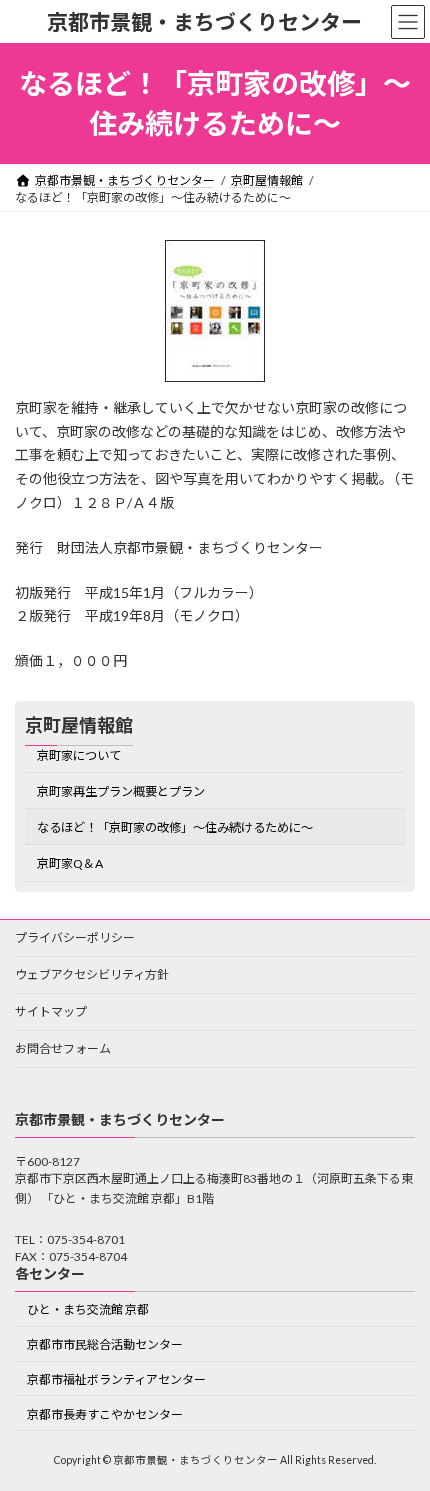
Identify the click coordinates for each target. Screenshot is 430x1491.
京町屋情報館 (79, 725)
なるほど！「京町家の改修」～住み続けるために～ (175, 827)
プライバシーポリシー (75, 937)
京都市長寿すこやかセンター (105, 1414)
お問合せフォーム (63, 1048)
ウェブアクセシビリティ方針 (92, 974)
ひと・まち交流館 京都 (88, 1310)
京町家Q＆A (70, 863)
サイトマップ (51, 1011)
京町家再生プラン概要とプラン (121, 791)
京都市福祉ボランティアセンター (116, 1379)
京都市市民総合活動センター (105, 1345)
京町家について (79, 755)
